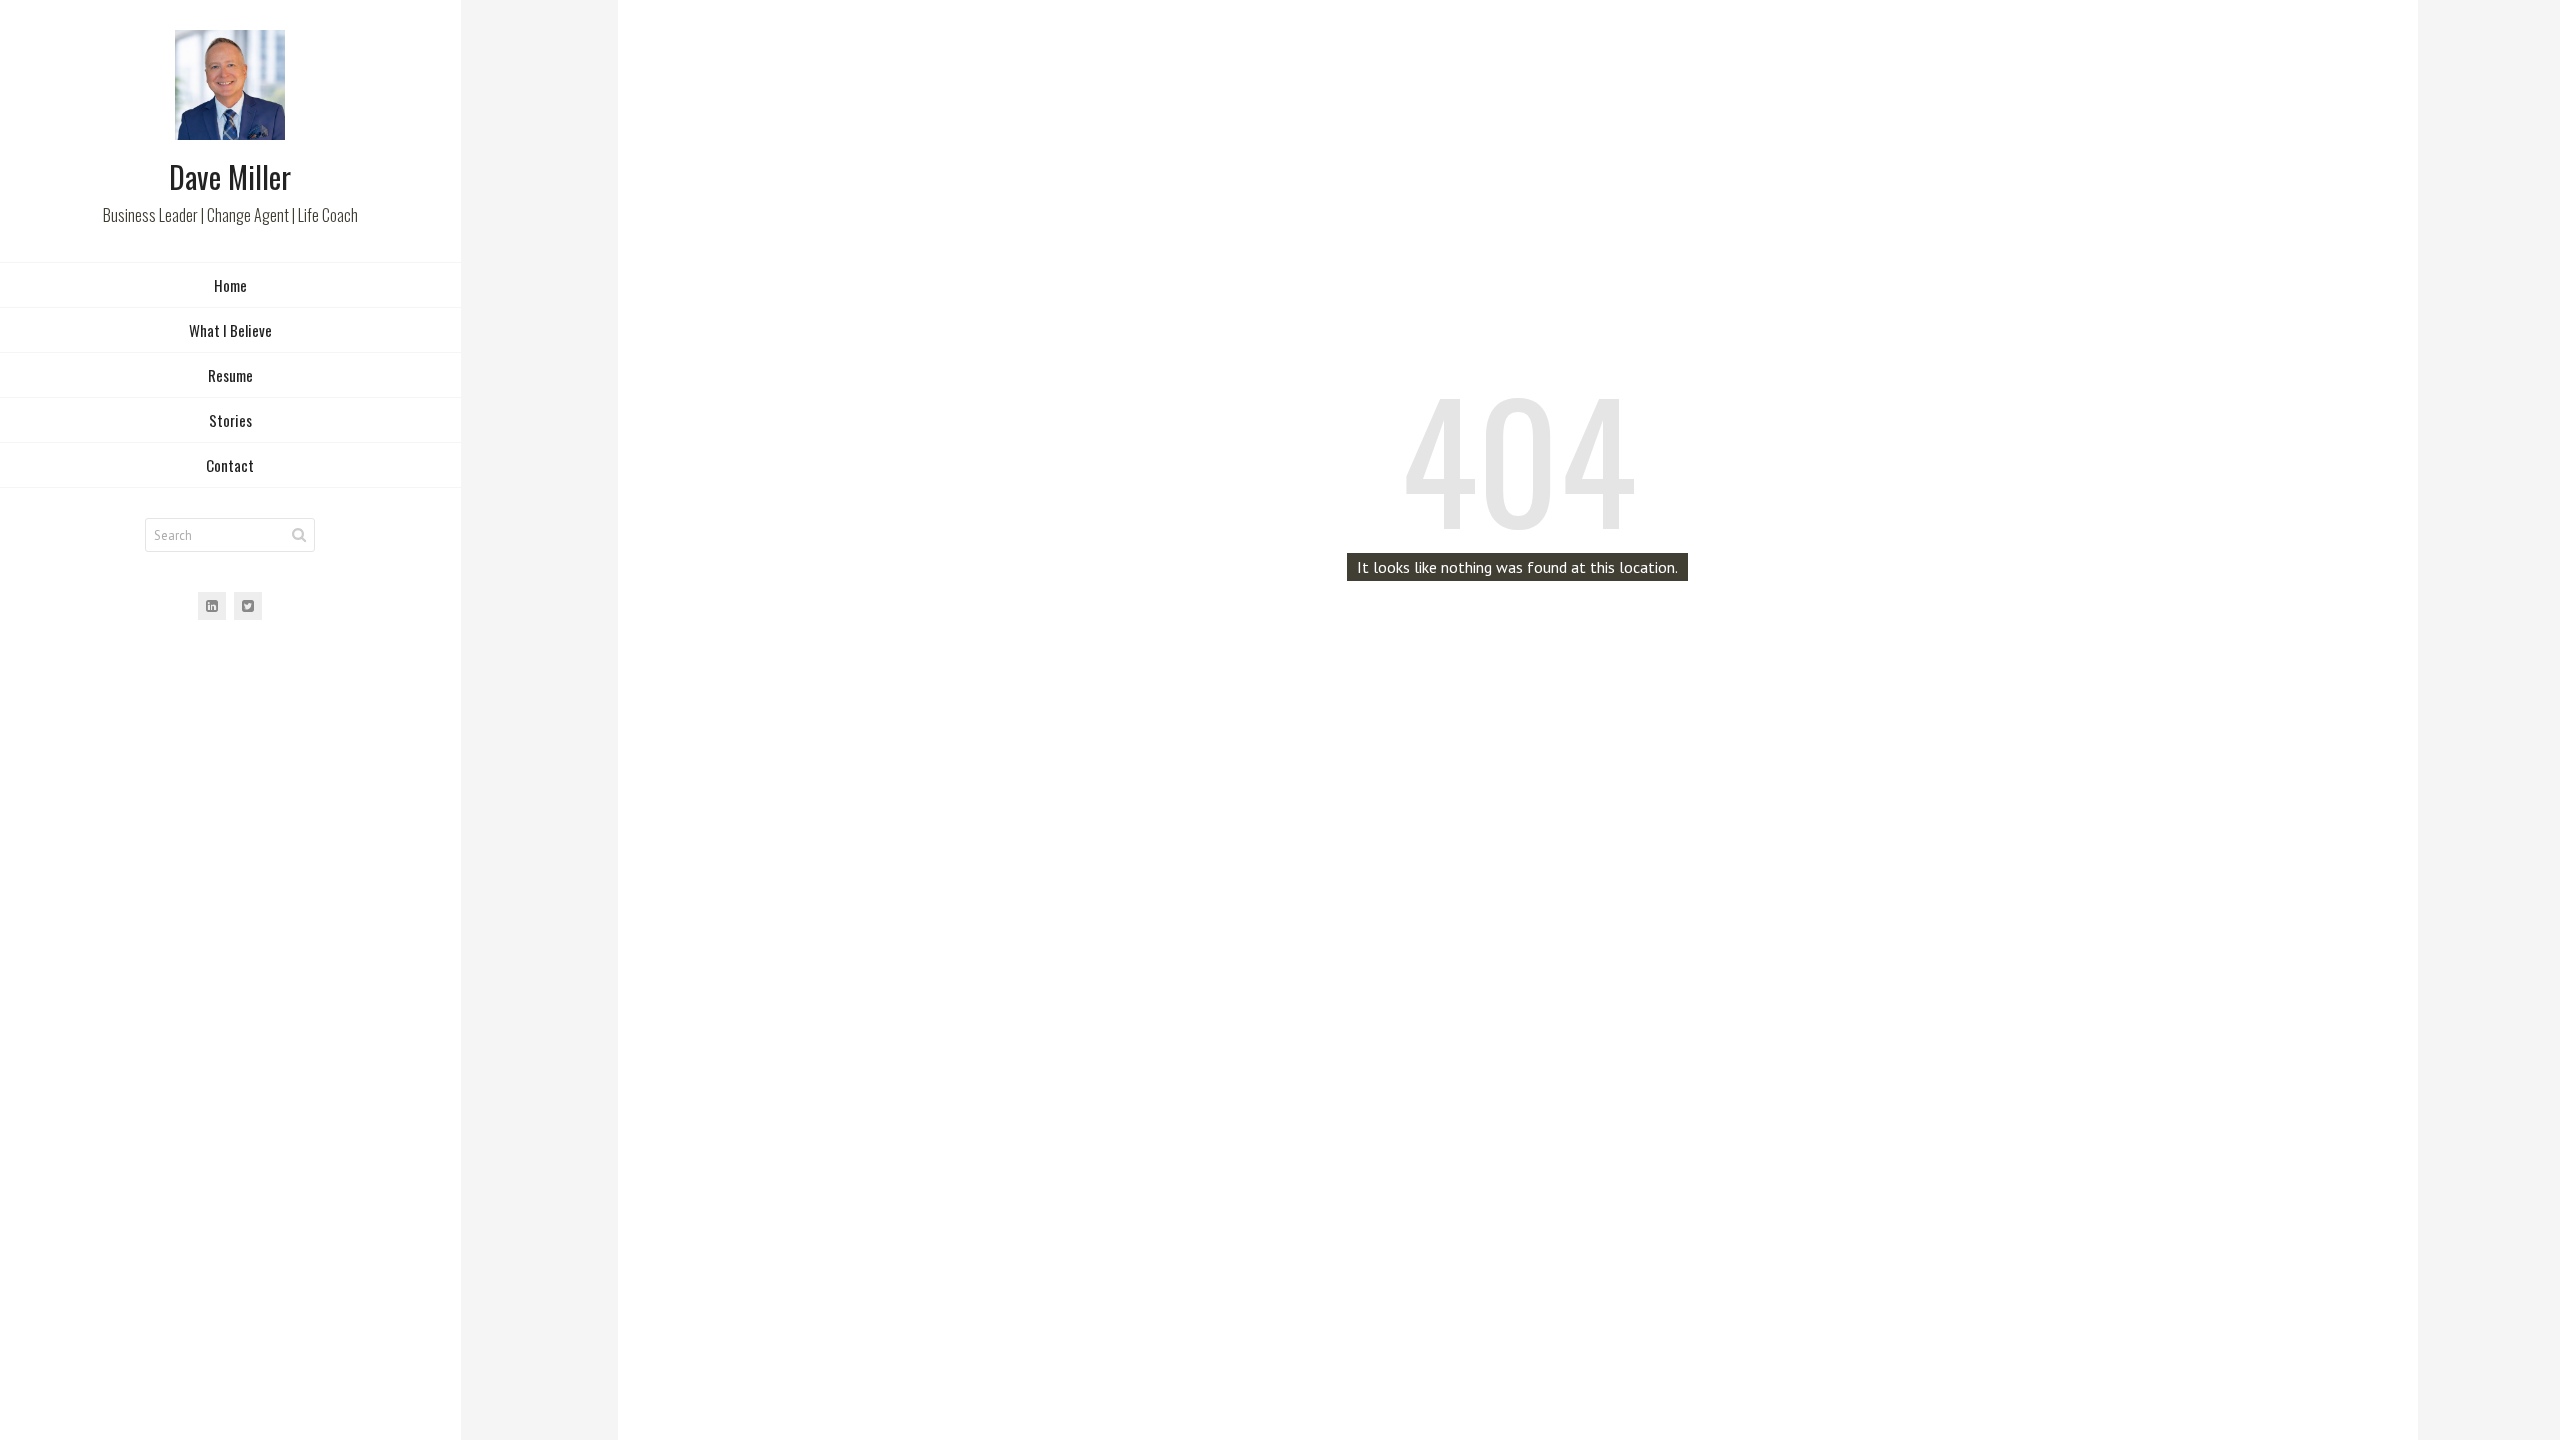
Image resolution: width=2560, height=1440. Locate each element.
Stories (230, 420)
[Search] (299, 535)
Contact (230, 465)
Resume (230, 375)
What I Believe (230, 330)
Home (230, 285)
